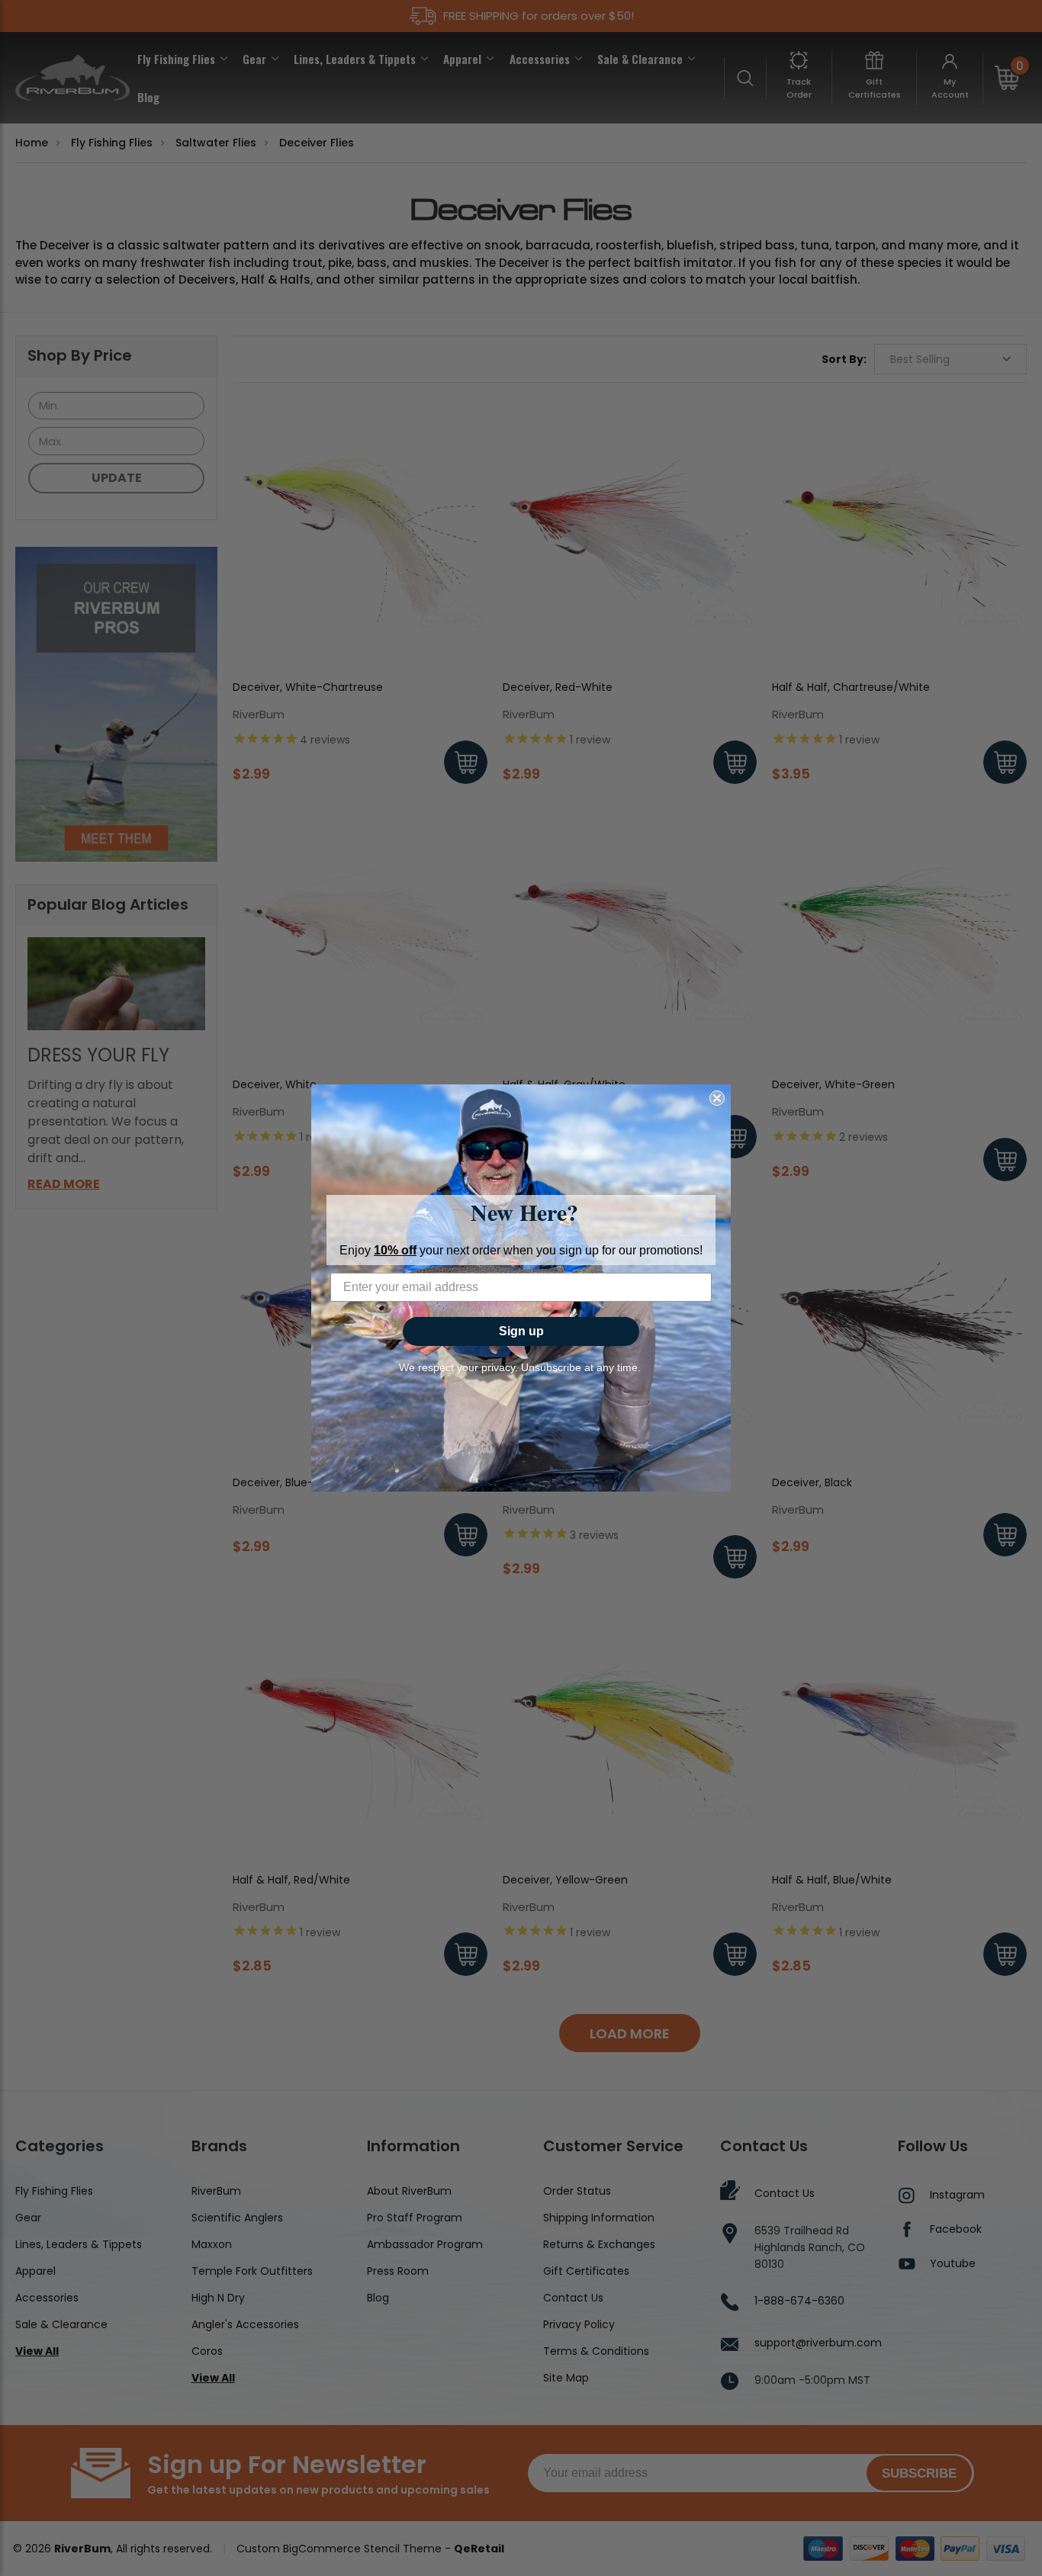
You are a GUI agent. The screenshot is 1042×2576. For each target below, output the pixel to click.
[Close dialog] (717, 1098)
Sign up (521, 1331)
